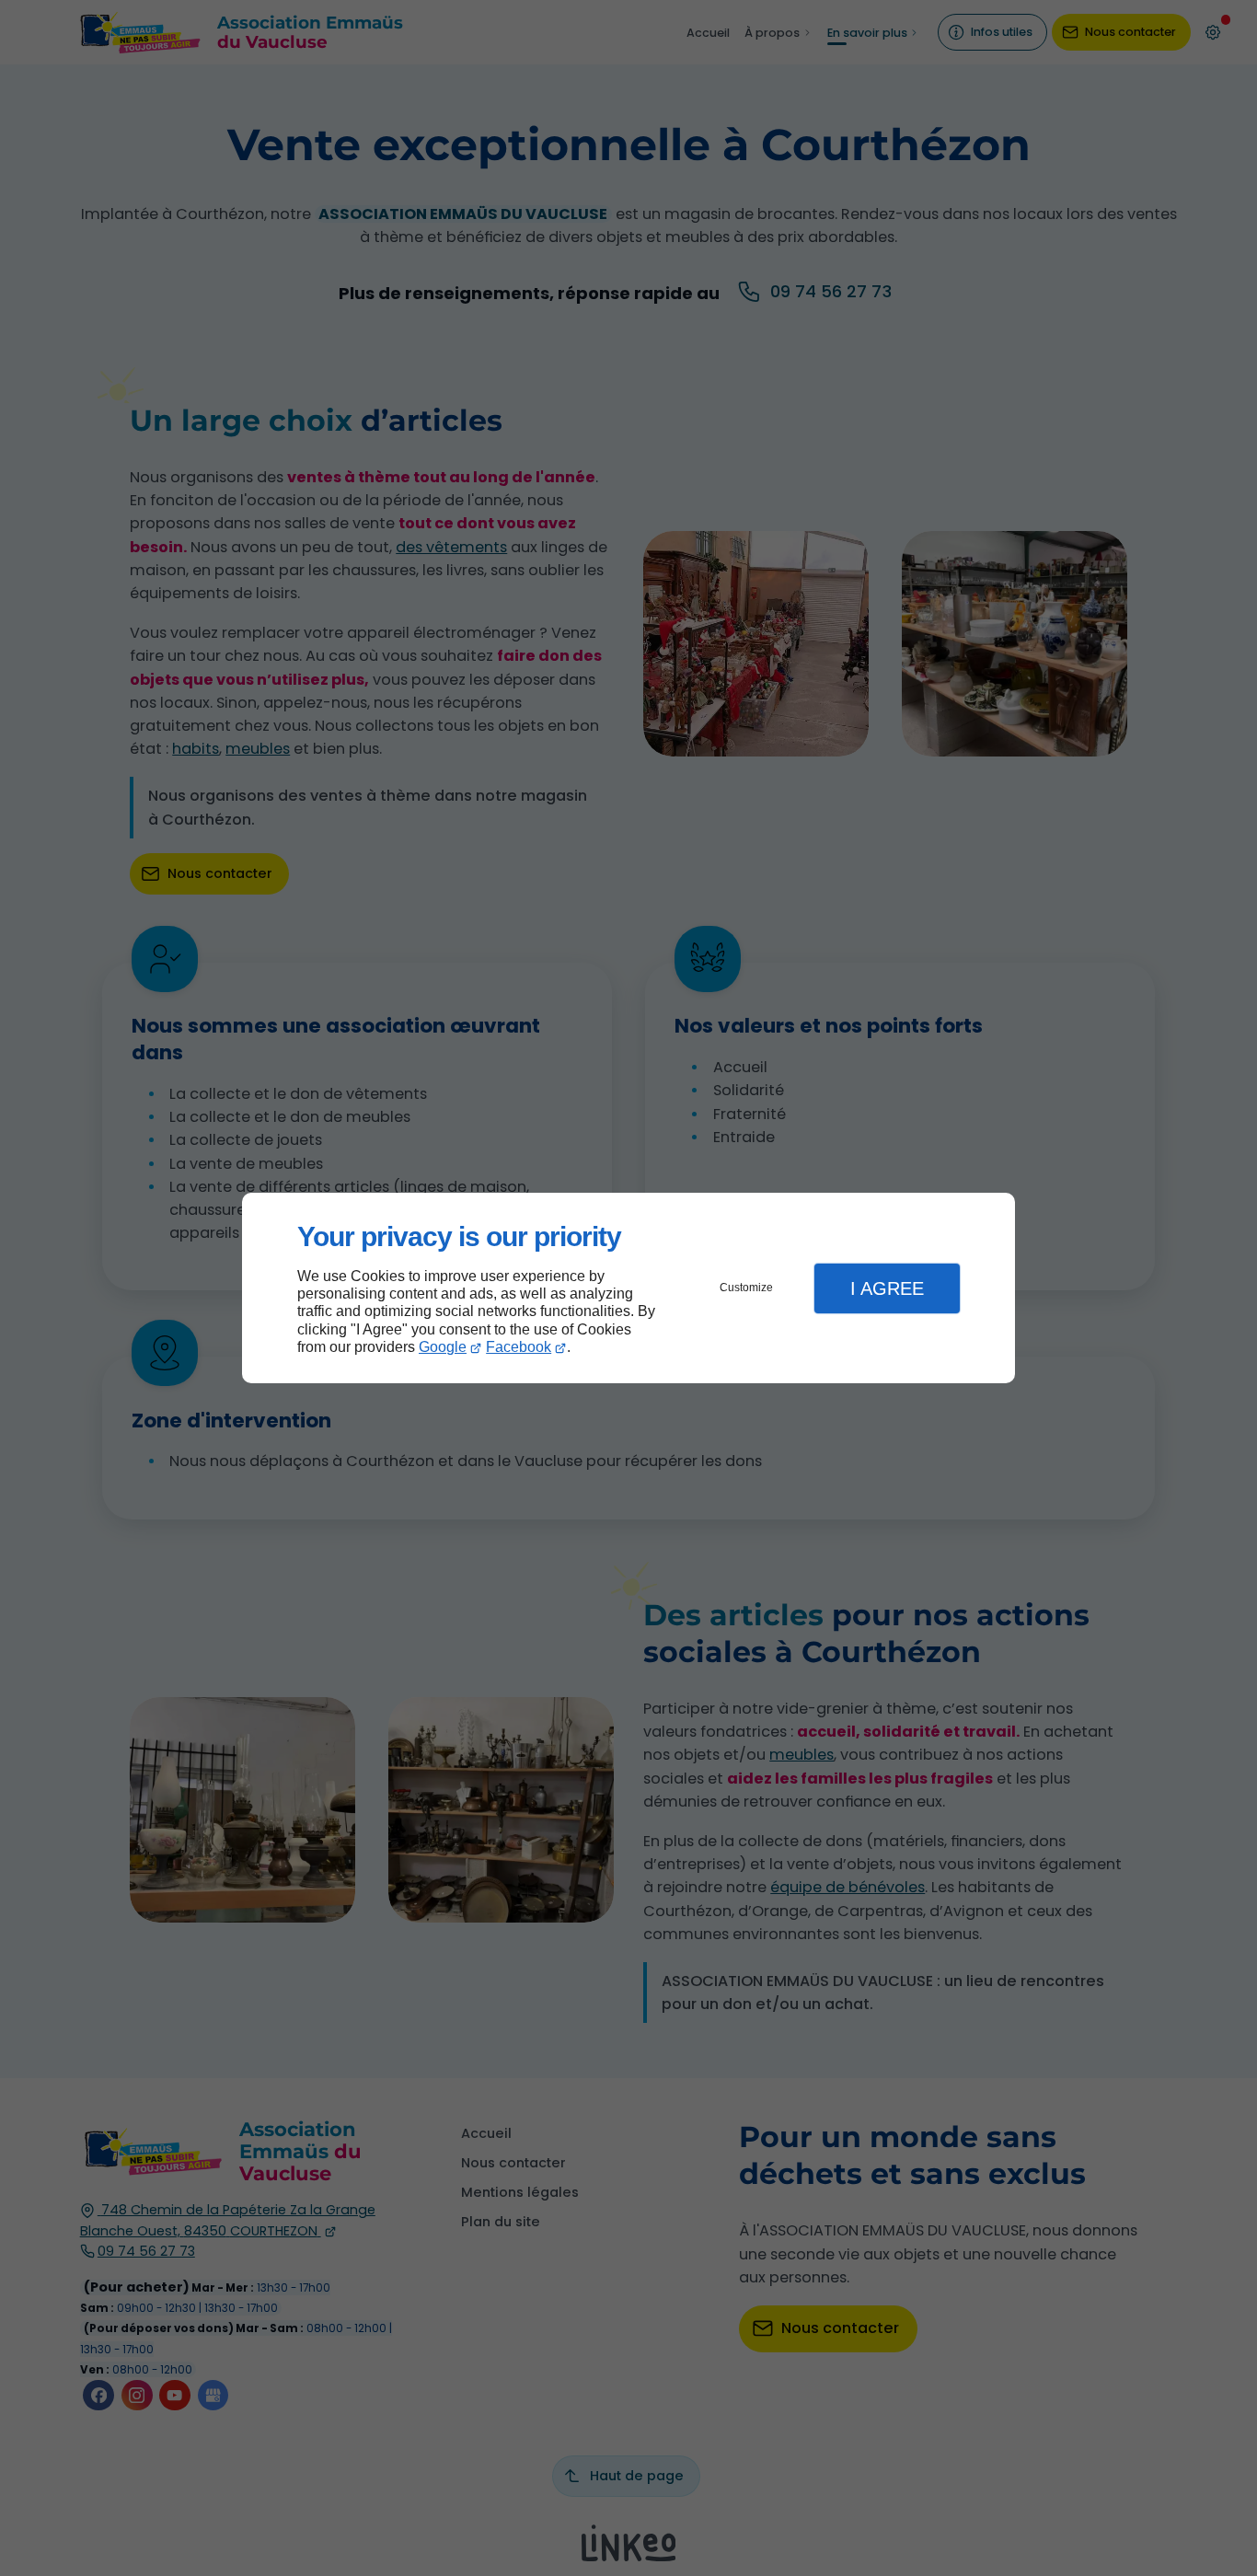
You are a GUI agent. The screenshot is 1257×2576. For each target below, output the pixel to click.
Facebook (519, 1347)
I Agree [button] (887, 1288)
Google (443, 1347)
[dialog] (628, 1288)
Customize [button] (746, 1288)
